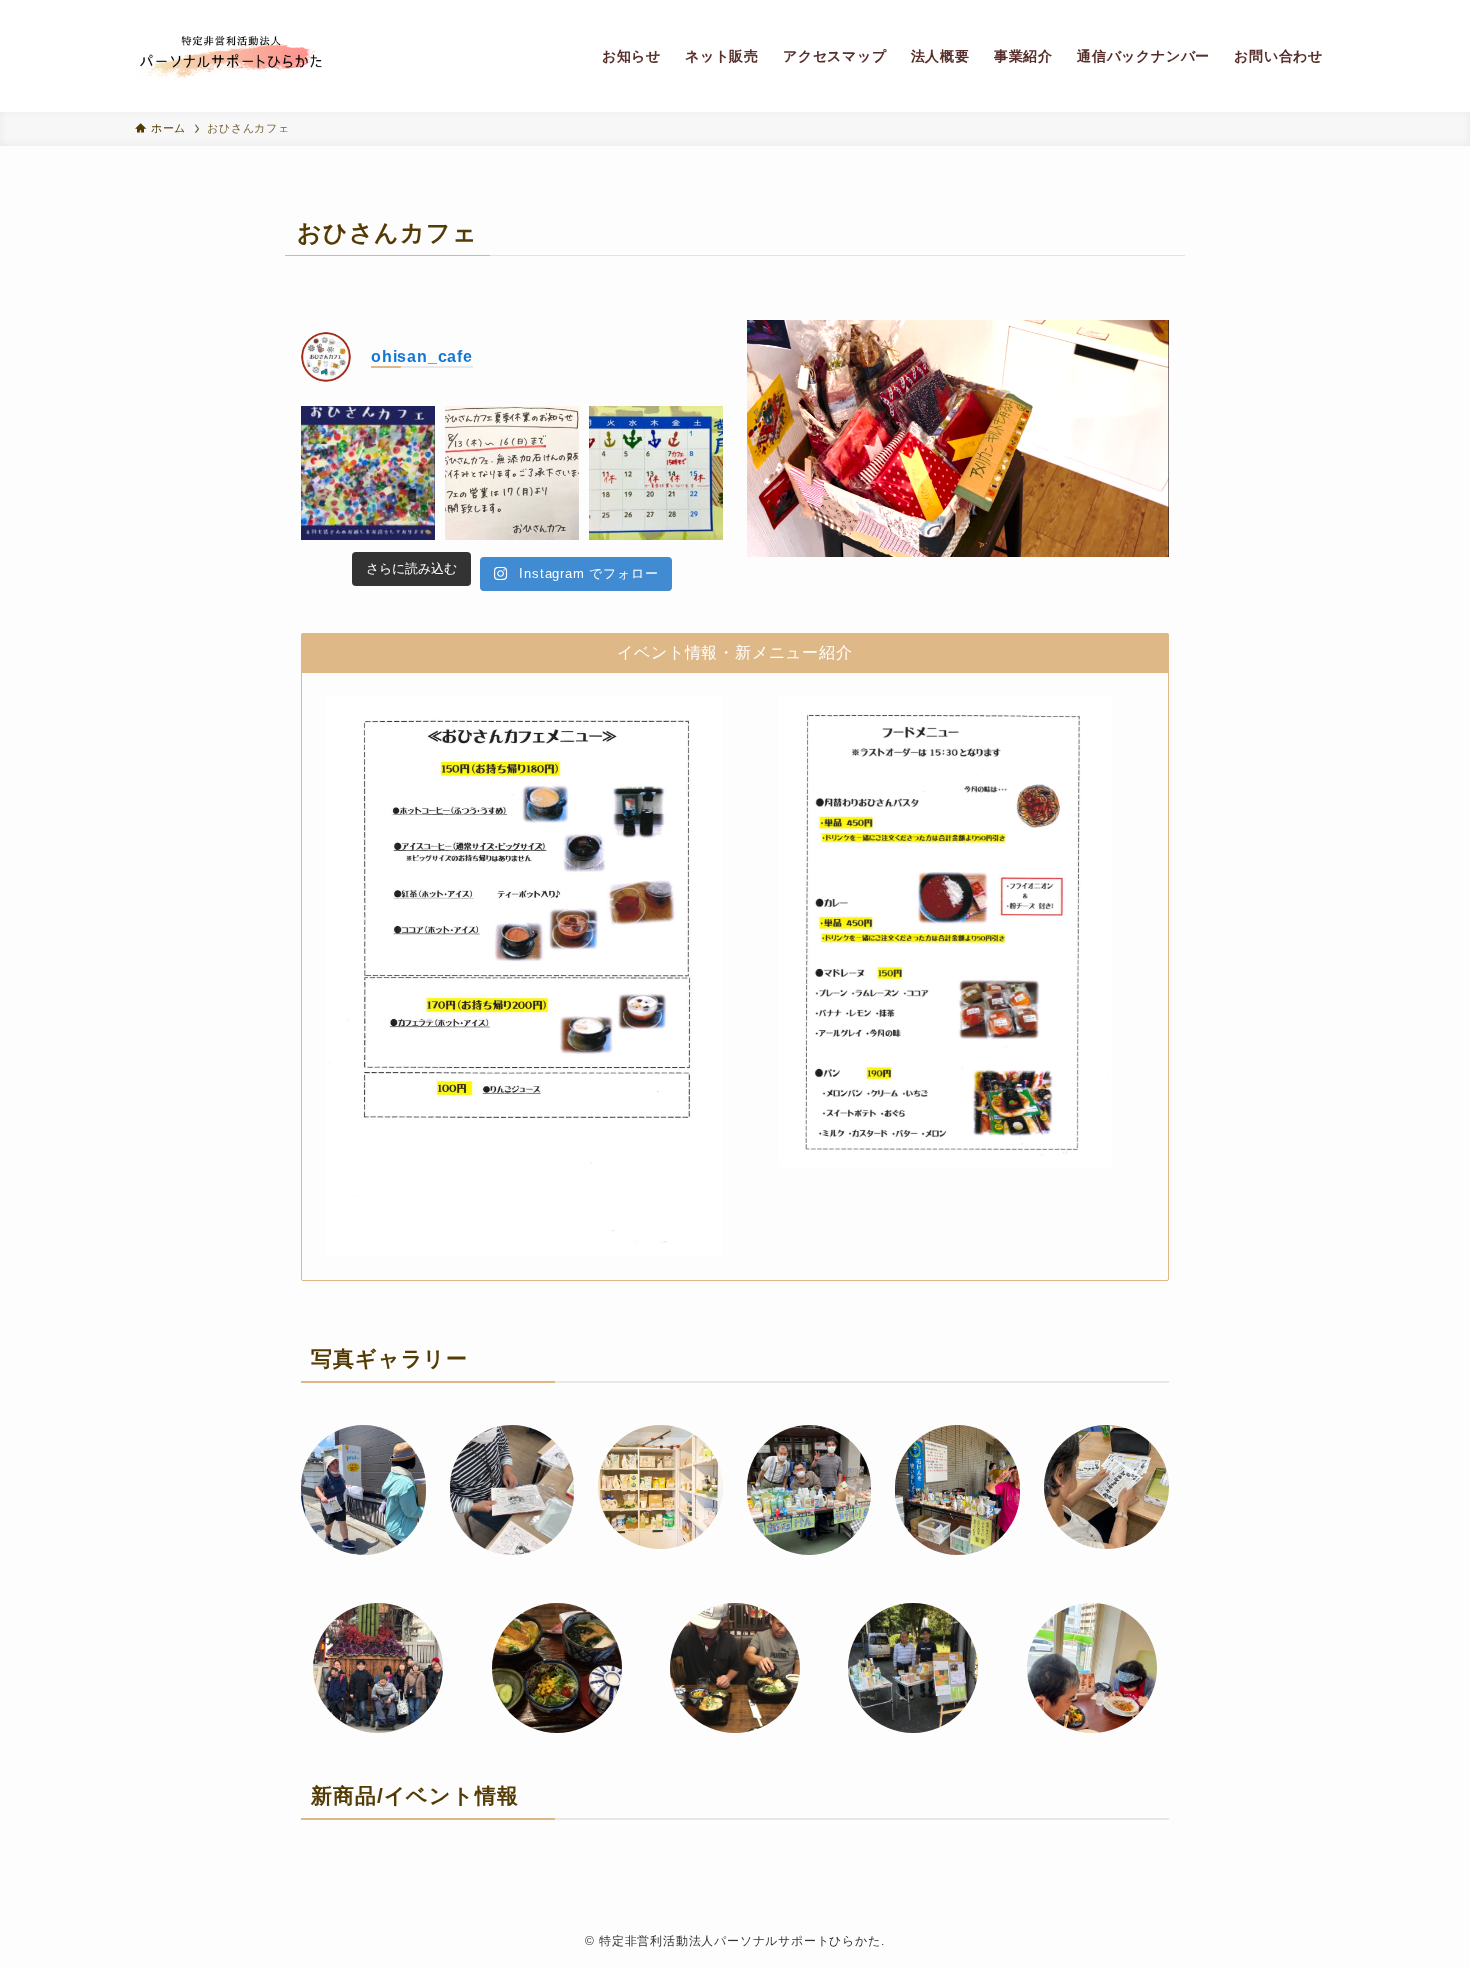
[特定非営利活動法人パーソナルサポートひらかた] (231, 56)
